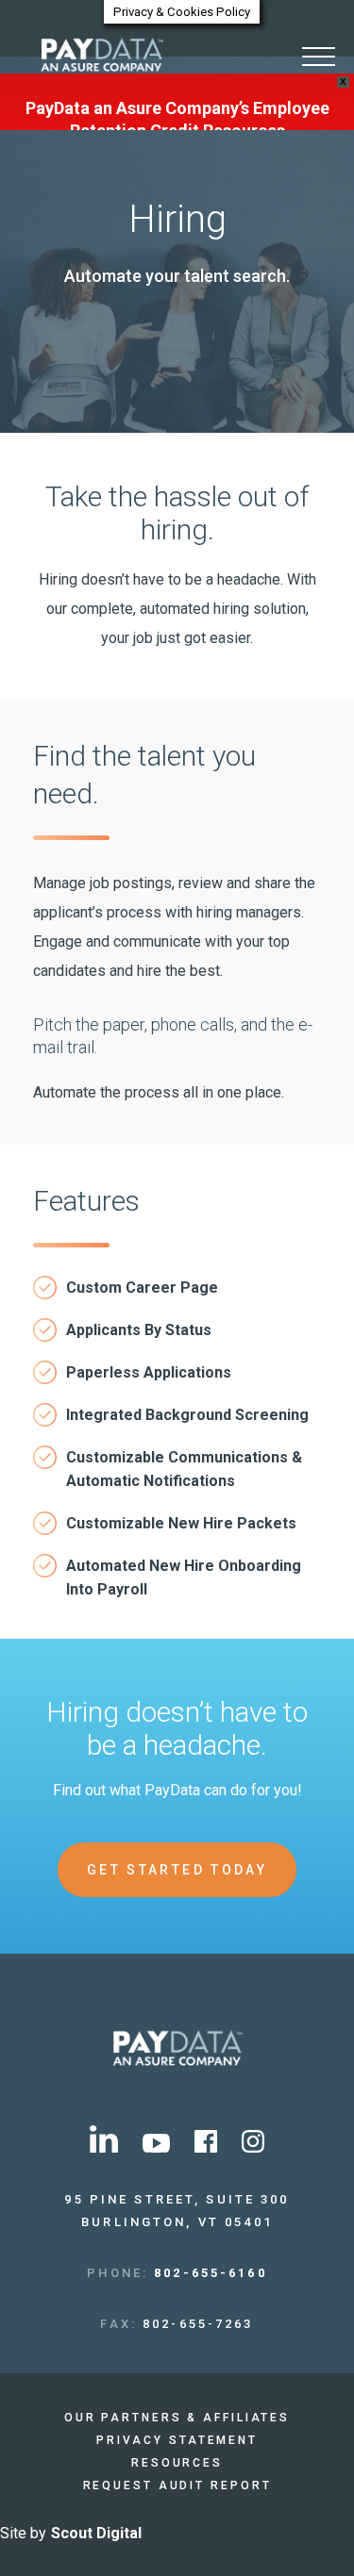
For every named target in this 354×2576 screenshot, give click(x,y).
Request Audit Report (177, 2485)
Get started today (177, 1870)
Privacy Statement (177, 2440)
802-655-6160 (211, 2273)
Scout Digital (96, 2534)
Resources (177, 2463)
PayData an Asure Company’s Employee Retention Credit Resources (177, 119)
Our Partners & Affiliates (177, 2418)
